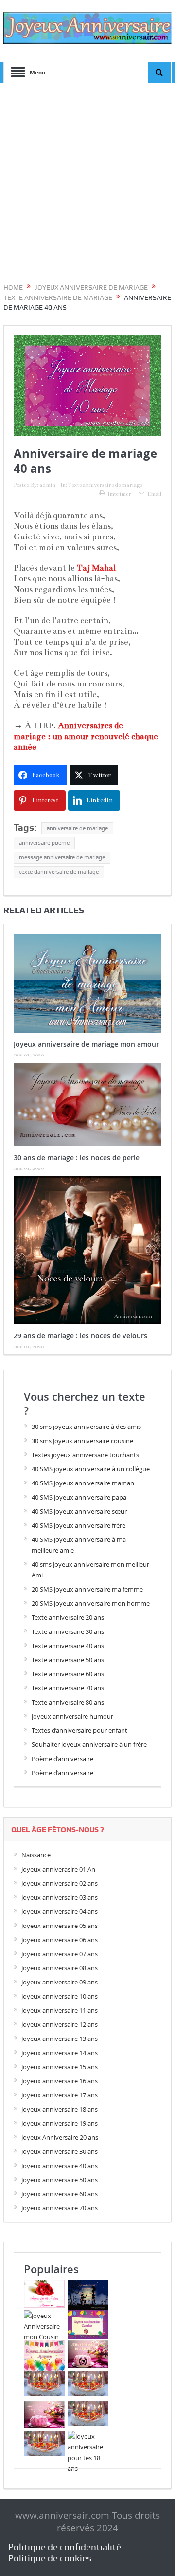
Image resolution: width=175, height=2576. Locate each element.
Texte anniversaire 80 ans (68, 1702)
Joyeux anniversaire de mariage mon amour (86, 1044)
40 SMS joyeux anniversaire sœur (79, 1511)
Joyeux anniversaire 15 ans (60, 2067)
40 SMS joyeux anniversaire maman (83, 1483)
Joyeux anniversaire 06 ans (60, 1940)
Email (154, 494)
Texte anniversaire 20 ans (68, 1617)
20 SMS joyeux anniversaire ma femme (87, 1589)
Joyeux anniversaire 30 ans (60, 2151)
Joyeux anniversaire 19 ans (60, 2123)
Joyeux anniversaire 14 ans (60, 2053)
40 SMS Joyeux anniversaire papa (79, 1497)
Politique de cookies (50, 2558)
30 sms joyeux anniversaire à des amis (86, 1427)
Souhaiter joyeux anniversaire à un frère (89, 1744)
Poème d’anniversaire (62, 1759)
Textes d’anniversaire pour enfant (79, 1730)
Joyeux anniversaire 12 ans (60, 2024)
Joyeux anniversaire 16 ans (60, 2081)
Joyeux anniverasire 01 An (58, 1869)
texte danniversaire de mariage (59, 872)
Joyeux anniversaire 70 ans (60, 2208)
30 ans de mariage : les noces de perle (77, 1158)
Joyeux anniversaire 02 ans (60, 1883)
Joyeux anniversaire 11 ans (60, 2010)
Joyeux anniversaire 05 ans (60, 1926)
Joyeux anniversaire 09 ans (60, 1982)
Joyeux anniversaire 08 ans (60, 1968)
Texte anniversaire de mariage (105, 485)
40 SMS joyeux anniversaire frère (79, 1525)
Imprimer (119, 494)
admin (47, 485)
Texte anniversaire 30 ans (68, 1631)
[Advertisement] (87, 185)
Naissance (36, 1855)
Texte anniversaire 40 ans (68, 1646)
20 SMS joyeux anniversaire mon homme (91, 1603)
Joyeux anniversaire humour (72, 1716)
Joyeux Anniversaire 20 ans (60, 2137)
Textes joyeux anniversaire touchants (85, 1455)
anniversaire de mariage (77, 828)
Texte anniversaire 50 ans (68, 1660)
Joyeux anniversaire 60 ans (60, 2194)
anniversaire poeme (44, 843)
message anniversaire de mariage (62, 857)
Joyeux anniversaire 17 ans (60, 2095)
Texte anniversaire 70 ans (68, 1688)
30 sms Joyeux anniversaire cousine (82, 1441)
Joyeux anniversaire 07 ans (60, 1954)
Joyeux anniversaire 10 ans (60, 1996)
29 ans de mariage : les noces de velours (80, 1336)
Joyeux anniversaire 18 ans (60, 2109)
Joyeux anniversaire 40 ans (60, 2166)
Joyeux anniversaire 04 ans (60, 1911)
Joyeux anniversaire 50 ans (60, 2180)
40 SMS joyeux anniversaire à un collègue (91, 1469)
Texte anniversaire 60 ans (68, 1674)
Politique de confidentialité (65, 2547)
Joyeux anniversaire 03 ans (60, 1897)
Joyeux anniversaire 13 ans (60, 2039)
